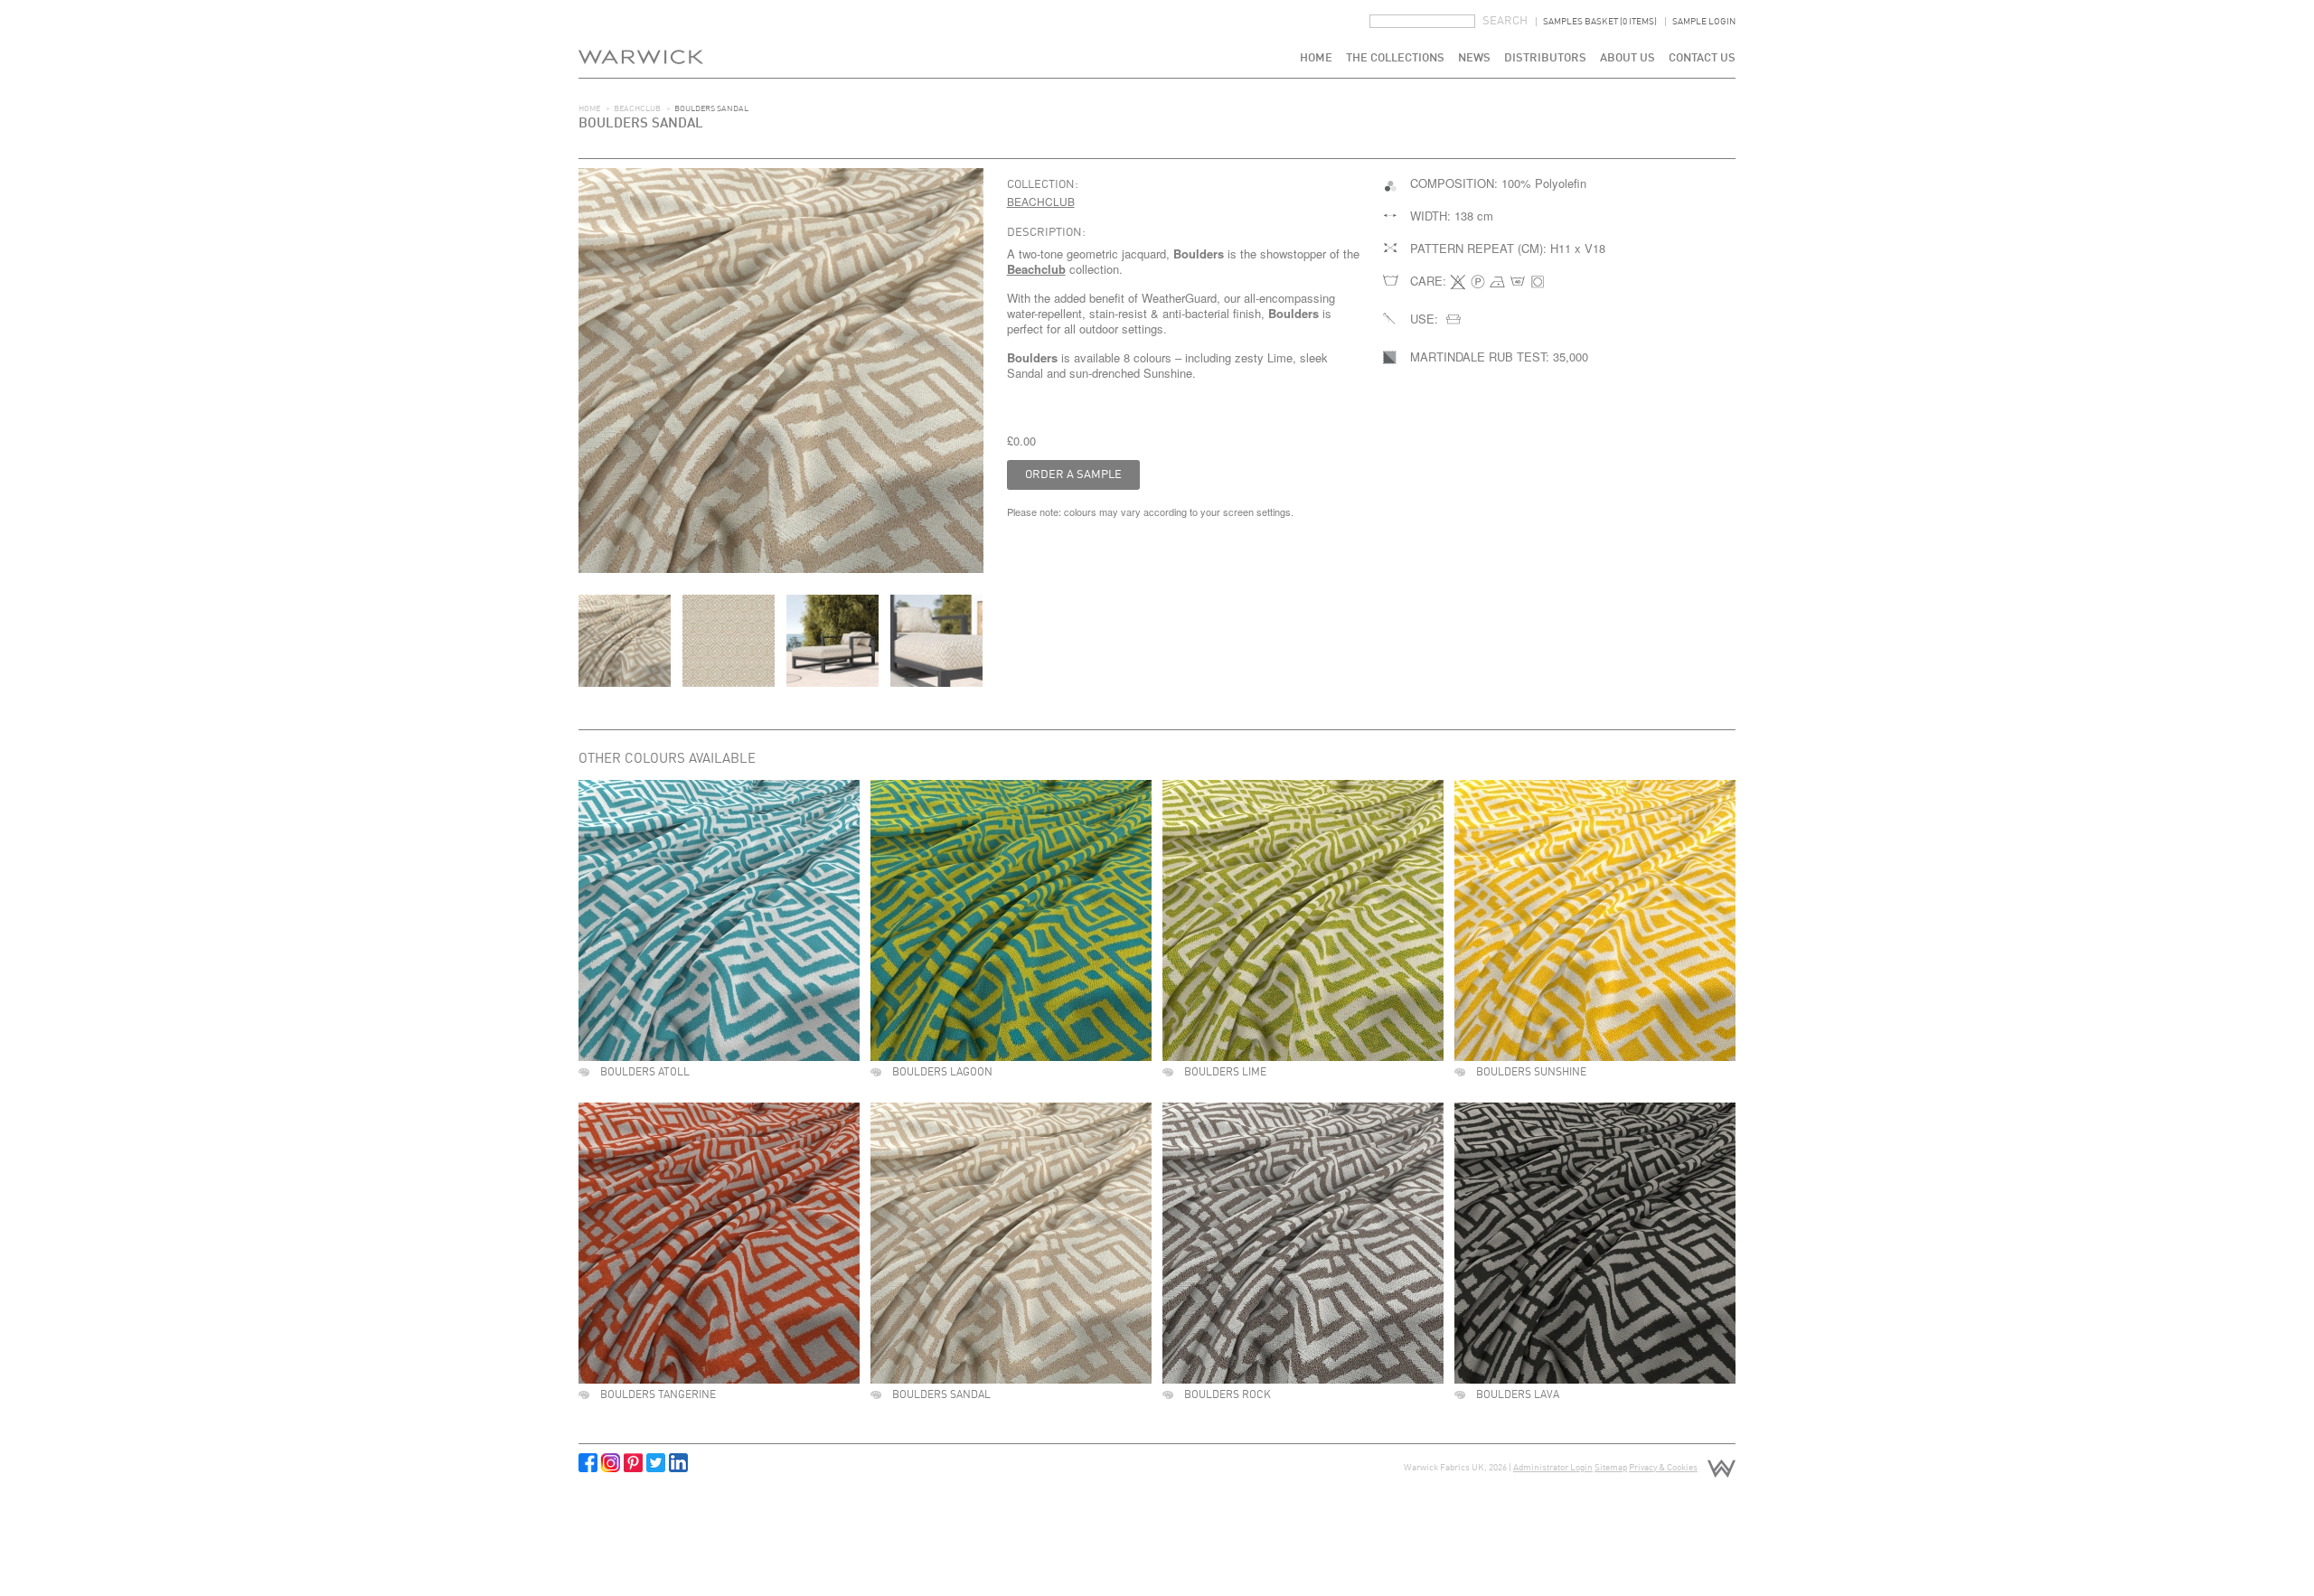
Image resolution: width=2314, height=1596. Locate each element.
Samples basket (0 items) (1600, 22)
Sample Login (1704, 22)
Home (1316, 58)
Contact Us (1702, 58)
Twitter (656, 1463)
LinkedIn (678, 1463)
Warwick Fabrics (641, 39)
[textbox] (1422, 21)
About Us (1627, 58)
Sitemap (1611, 1468)
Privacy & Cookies (1663, 1468)
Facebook (588, 1463)
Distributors (1545, 58)
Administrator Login (1553, 1468)
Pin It (633, 1463)
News (1474, 58)
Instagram (611, 1463)
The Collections (1395, 58)
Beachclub (637, 109)
